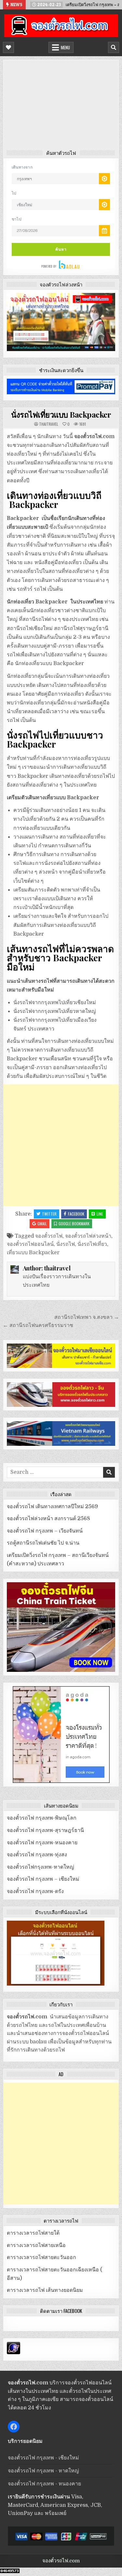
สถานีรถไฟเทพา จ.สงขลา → (87, 1317)
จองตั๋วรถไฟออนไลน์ (30, 1244)
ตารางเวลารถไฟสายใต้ (33, 2233)
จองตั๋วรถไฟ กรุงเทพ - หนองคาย (44, 2484)
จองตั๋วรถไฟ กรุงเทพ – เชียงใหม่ (43, 1879)
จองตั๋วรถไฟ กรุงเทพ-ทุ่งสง (37, 1855)
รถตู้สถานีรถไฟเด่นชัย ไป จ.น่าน (43, 1543)
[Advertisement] (61, 107)
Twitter (49, 1214)
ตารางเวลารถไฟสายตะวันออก (41, 2257)
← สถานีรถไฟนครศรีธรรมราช (38, 1325)
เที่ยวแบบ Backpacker (33, 1253)
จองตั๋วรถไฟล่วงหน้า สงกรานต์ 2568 (48, 1519)
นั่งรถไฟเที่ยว (92, 1244)
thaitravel (49, 424)
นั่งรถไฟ (66, 1244)
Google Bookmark (74, 1224)
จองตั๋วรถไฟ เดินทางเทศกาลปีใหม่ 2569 (52, 1507)
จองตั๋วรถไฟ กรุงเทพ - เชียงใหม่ (43, 2458)
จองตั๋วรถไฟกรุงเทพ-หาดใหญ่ (41, 1867)
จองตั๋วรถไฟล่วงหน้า (88, 1236)
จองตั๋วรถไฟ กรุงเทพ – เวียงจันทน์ (45, 1531)
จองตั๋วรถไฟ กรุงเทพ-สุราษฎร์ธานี (45, 1830)
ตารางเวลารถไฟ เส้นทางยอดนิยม (45, 2290)
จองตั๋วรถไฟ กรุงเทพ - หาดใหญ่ (43, 2471)
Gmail (42, 1224)
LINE (100, 1214)
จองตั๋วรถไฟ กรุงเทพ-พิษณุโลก (42, 1818)
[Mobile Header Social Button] (8, 47)
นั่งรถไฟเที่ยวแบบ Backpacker (61, 414)
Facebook (76, 1214)
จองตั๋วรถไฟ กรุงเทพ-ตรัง (35, 1891)
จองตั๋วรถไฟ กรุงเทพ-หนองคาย (42, 1843)
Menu (65, 47)
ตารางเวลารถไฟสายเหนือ (36, 2245)
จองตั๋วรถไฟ (49, 1236)
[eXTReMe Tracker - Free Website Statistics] (14, 2353)
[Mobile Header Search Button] (114, 47)
